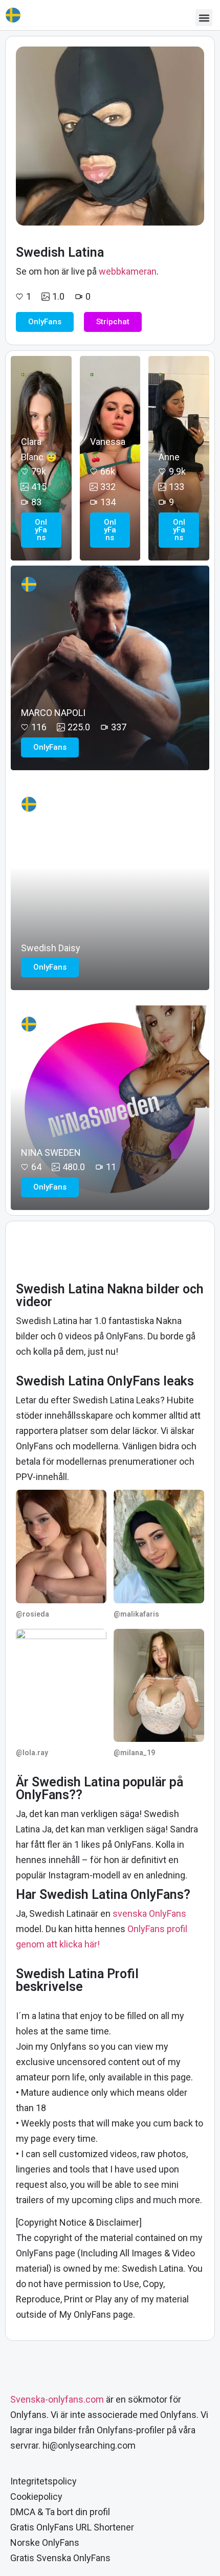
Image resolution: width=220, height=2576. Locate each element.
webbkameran (128, 271)
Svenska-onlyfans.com (57, 2399)
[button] (204, 18)
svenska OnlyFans (149, 1913)
